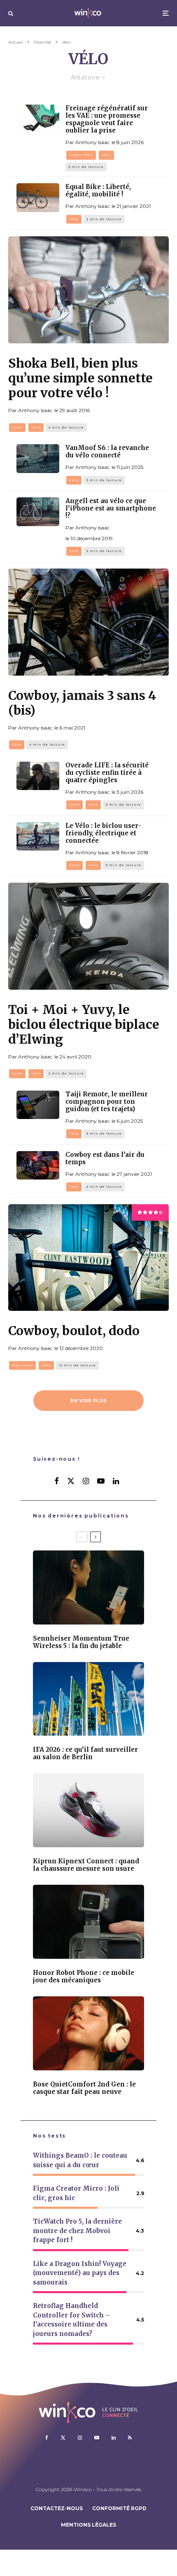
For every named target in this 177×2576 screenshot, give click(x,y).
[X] (63, 2438)
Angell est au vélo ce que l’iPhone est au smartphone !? (111, 508)
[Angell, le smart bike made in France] (38, 512)
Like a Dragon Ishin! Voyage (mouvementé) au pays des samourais (80, 2273)
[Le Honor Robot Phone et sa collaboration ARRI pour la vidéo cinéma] (88, 1922)
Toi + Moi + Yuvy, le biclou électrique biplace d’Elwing (84, 1024)
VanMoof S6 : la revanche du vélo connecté (107, 452)
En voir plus (89, 1401)
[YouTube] (97, 2438)
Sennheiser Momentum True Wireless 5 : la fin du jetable (81, 1642)
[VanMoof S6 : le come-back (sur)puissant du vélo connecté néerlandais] (38, 458)
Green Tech (81, 155)
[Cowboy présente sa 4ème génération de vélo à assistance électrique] (88, 622)
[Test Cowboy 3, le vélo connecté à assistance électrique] (38, 1165)
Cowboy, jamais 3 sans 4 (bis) (82, 703)
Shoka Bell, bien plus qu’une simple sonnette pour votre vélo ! (80, 378)
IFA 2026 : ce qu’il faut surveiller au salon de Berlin (85, 1753)
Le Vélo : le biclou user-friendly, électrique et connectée (103, 833)
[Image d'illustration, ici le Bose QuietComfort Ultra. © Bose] (88, 2033)
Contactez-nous (57, 2508)
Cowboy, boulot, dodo (74, 1331)
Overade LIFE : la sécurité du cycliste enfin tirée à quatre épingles (107, 773)
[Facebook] (47, 2438)
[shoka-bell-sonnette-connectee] (88, 290)
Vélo (106, 155)
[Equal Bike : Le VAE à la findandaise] (38, 197)
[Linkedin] (114, 2438)
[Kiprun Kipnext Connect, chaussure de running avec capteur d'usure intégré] (88, 1810)
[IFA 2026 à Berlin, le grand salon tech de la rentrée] (88, 1699)
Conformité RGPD (119, 2508)
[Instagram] (80, 2438)
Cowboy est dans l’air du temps (105, 1159)
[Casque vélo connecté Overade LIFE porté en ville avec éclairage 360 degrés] (38, 776)
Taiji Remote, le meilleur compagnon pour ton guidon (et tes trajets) (107, 1102)
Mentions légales (88, 2525)
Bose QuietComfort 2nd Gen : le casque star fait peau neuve (84, 2088)
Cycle (17, 427)
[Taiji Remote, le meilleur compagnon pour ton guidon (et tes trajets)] (38, 1105)
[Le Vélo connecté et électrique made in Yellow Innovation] (38, 836)
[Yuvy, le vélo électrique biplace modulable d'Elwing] (88, 936)
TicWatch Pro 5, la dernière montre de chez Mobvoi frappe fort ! (77, 2231)
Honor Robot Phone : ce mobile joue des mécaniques (84, 1977)
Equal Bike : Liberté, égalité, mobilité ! (98, 191)
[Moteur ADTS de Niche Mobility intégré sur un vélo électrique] (38, 119)
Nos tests (22, 1365)
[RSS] (130, 2438)
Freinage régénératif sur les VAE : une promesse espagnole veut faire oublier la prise (107, 119)
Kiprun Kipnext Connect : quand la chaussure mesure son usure (86, 1865)
